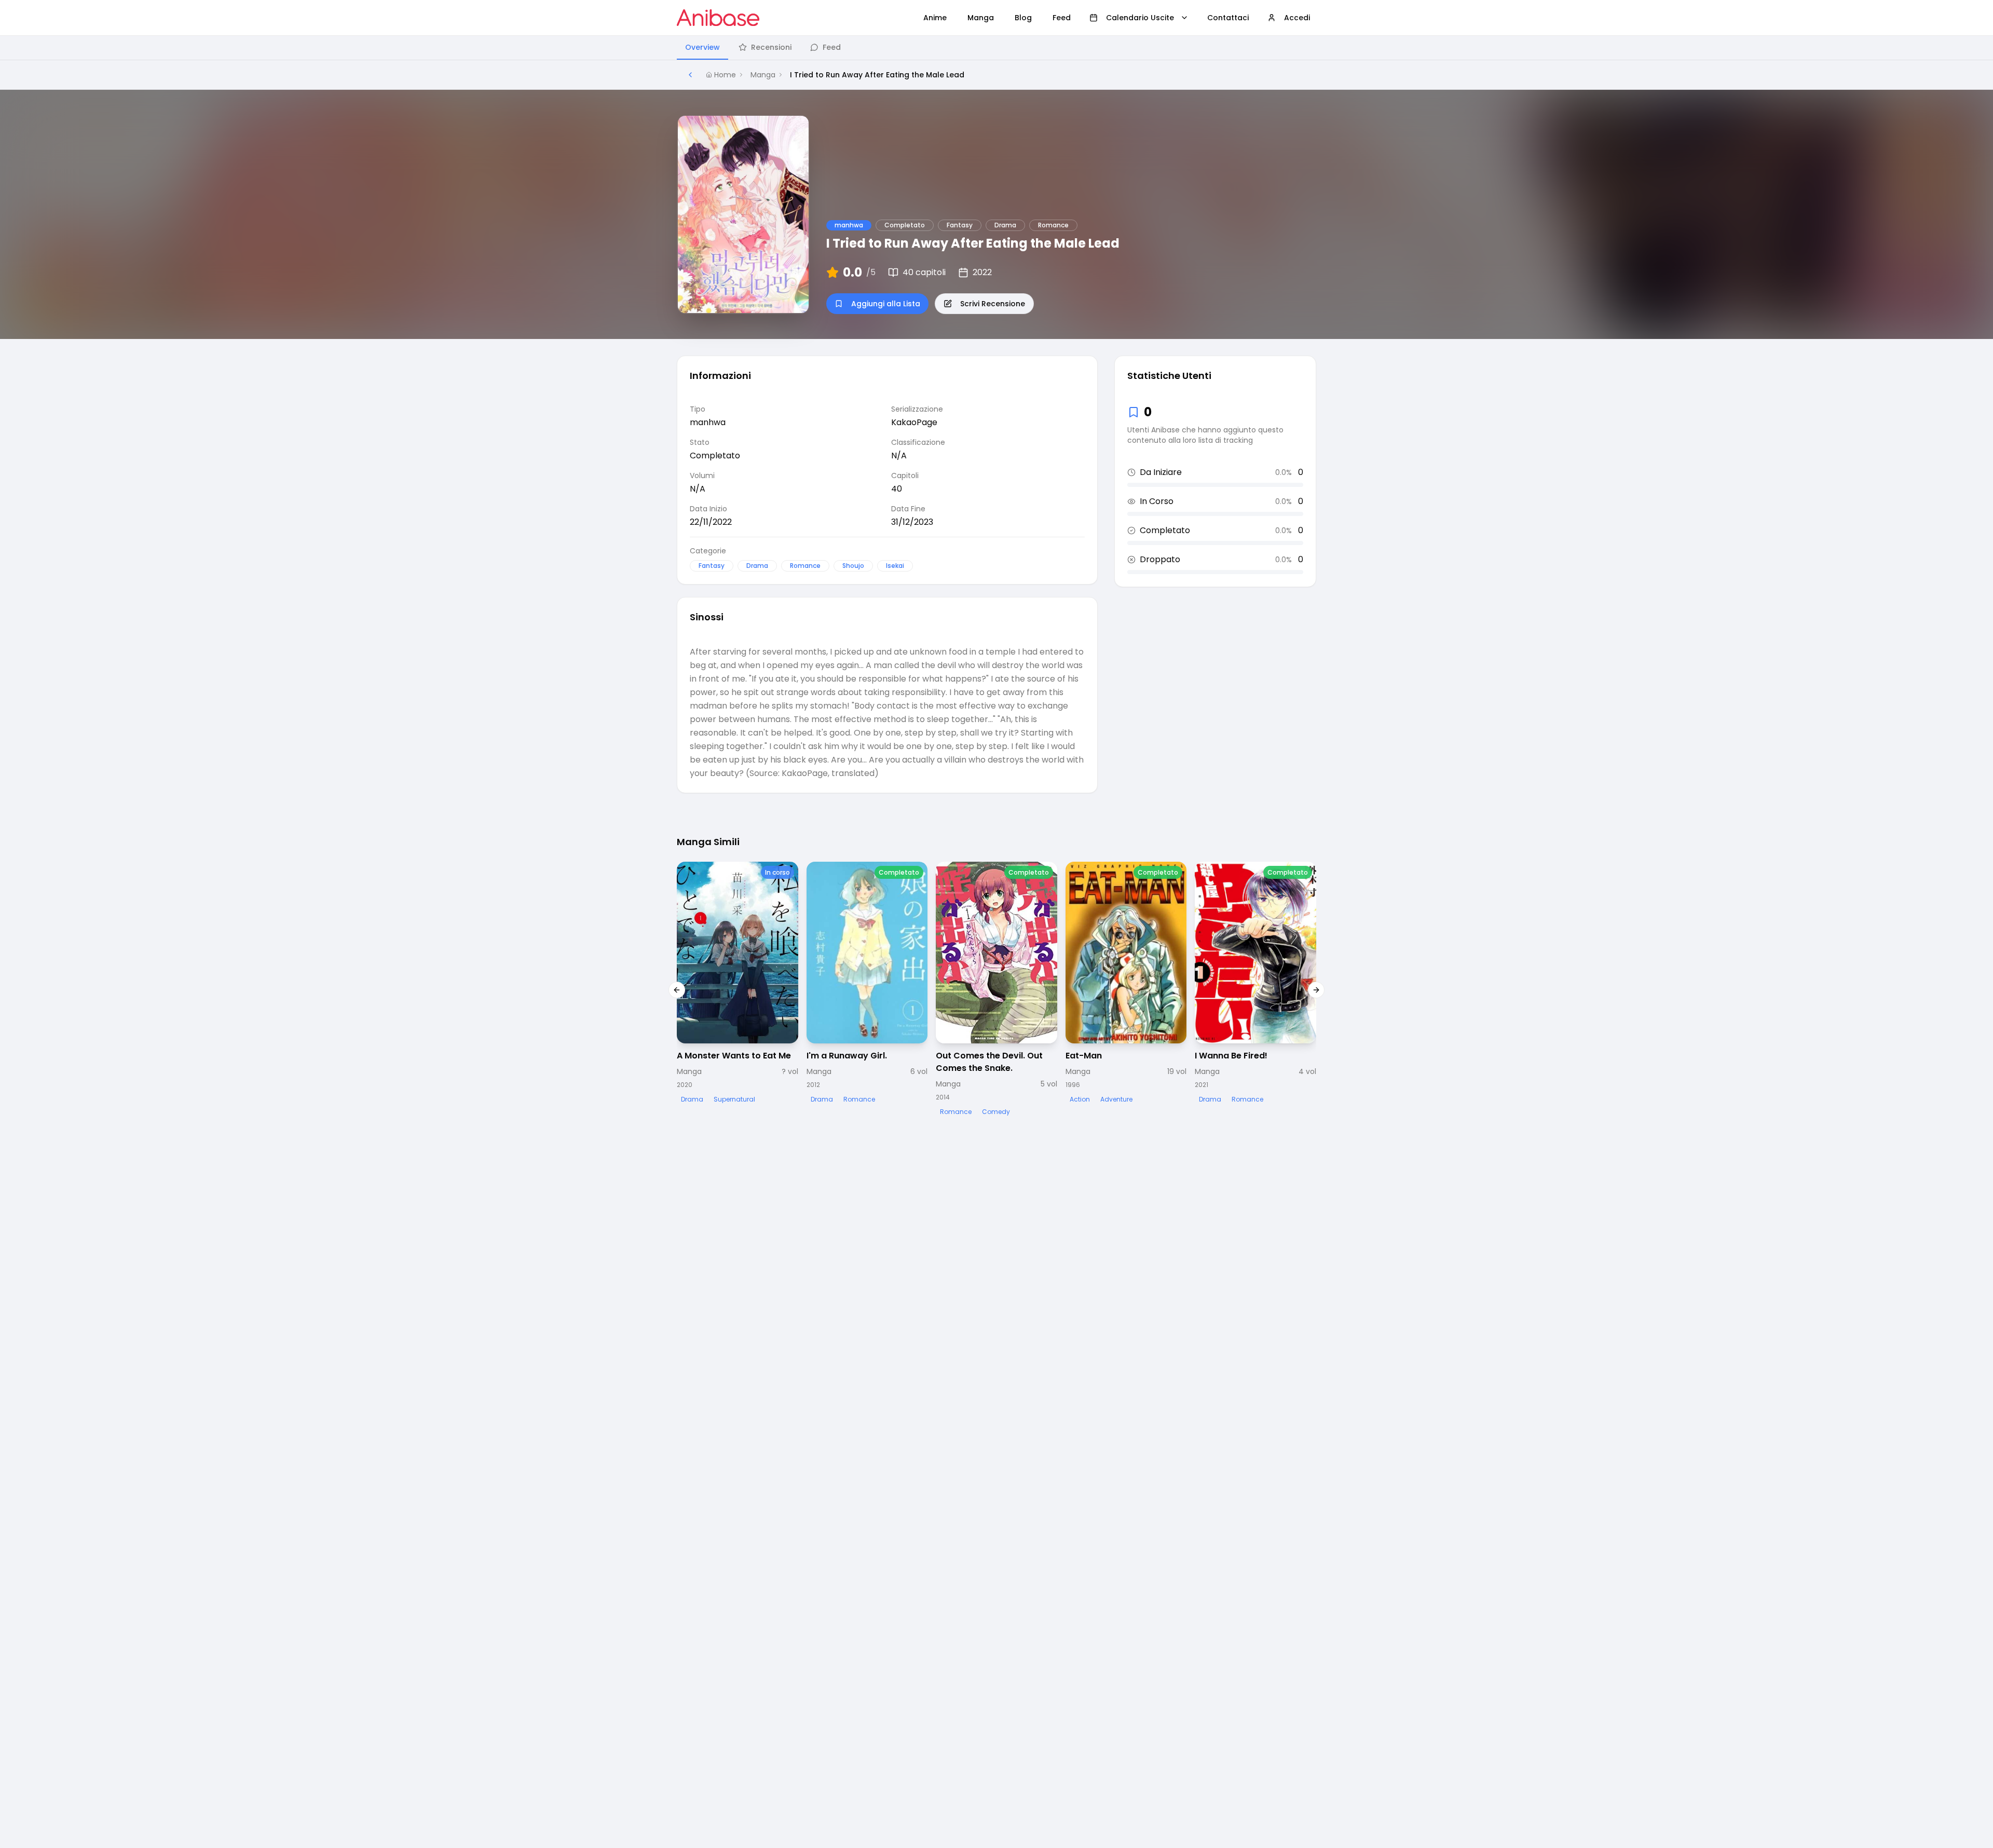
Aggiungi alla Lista (886, 304)
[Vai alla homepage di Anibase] (718, 18)
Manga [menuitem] (981, 18)
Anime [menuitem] (935, 18)
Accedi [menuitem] (1297, 18)
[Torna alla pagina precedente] (690, 75)
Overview (702, 47)
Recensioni (771, 47)
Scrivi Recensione (993, 304)
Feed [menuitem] (1062, 18)
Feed (832, 47)
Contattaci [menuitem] (1228, 18)
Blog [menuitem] (1023, 18)
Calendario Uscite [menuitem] (1140, 18)
